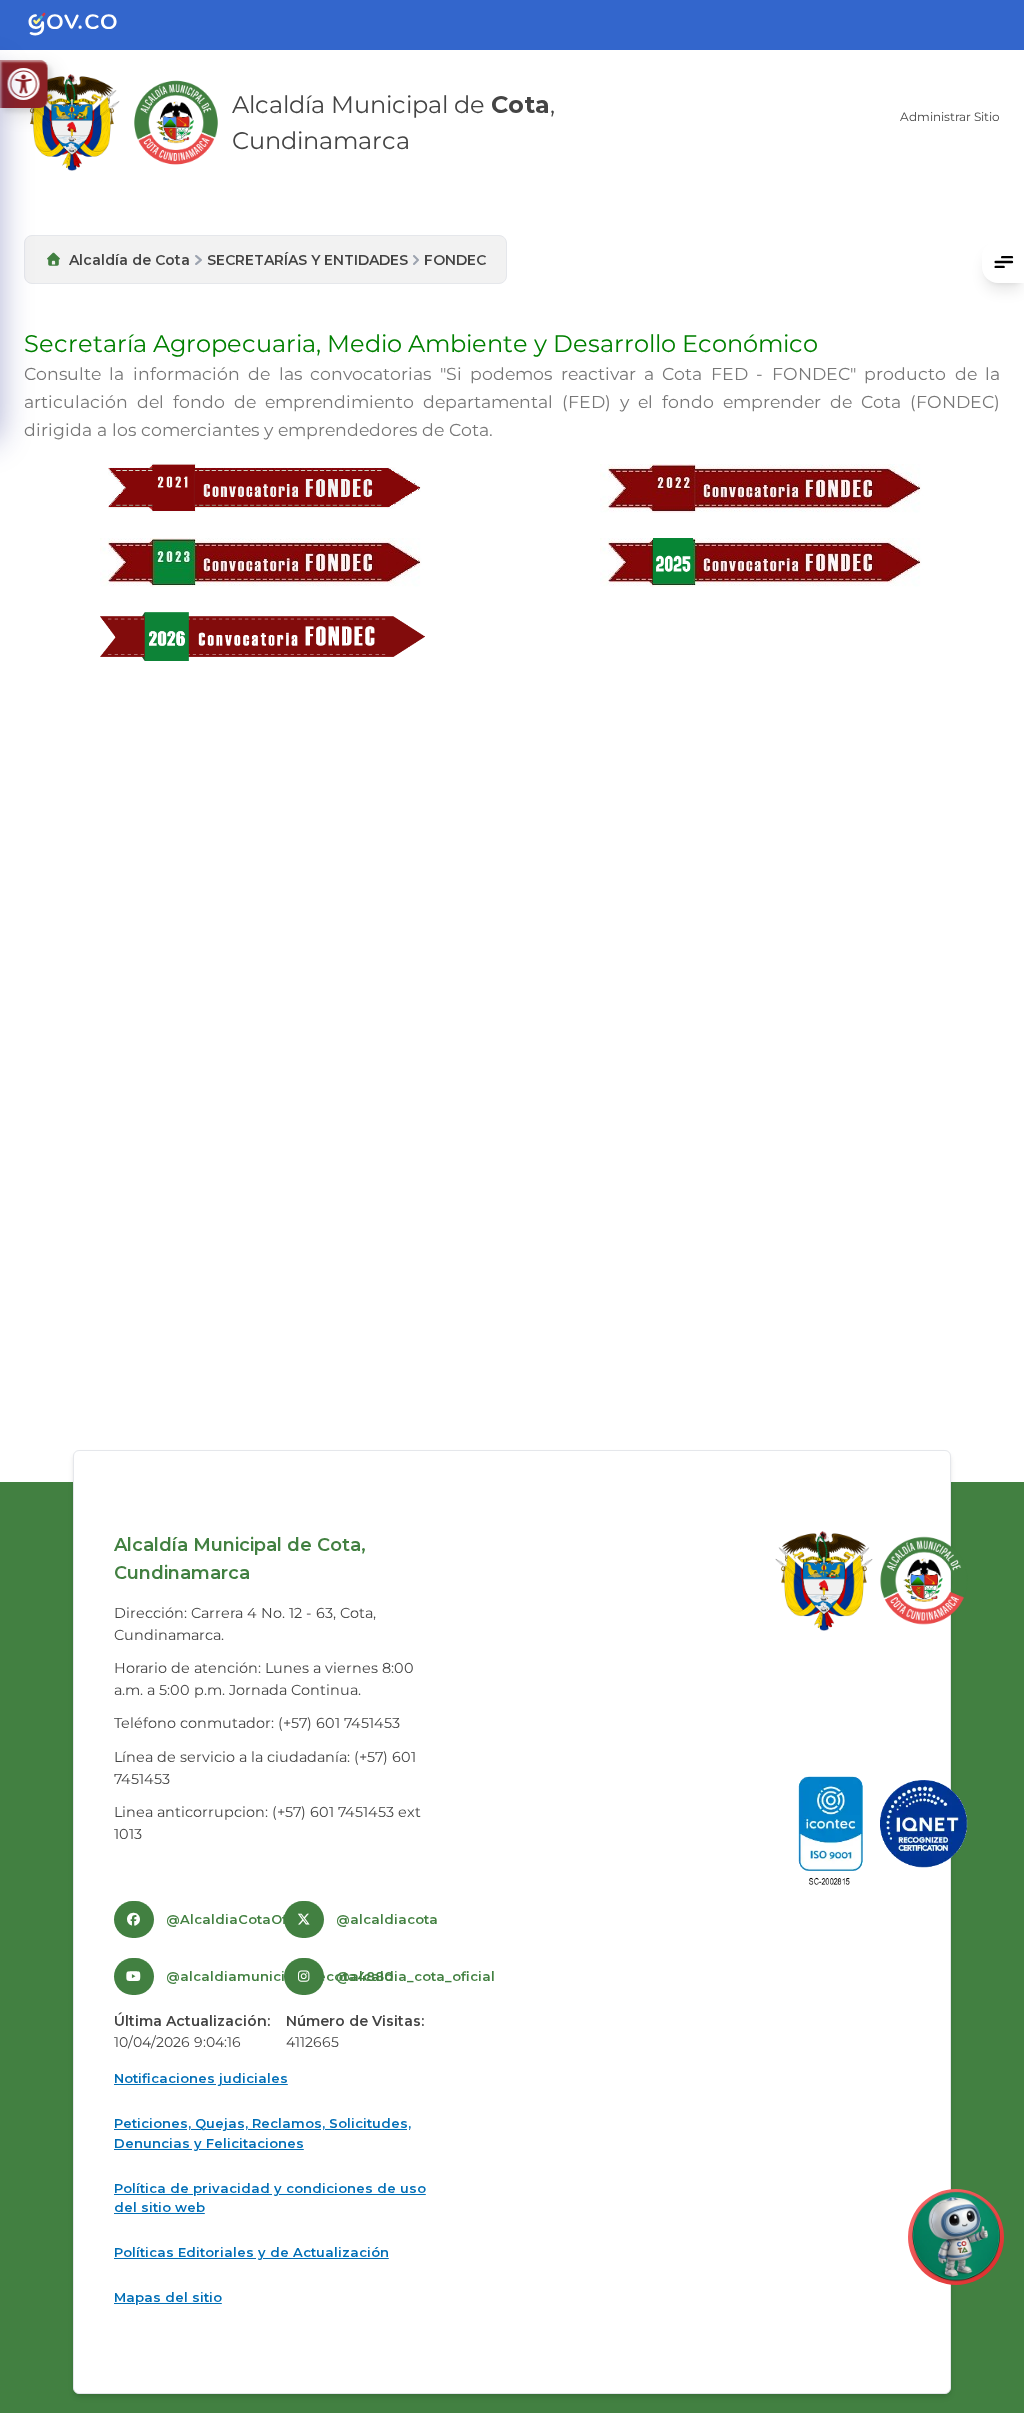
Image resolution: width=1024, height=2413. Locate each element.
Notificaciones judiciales (201, 2078)
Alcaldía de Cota (129, 260)
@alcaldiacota (387, 1919)
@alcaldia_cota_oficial (415, 1976)
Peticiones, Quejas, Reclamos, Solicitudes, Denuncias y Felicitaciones (262, 2133)
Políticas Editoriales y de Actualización (251, 2252)
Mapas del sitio (168, 2297)
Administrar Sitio (950, 116)
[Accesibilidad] (23, 84)
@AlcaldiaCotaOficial (241, 1919)
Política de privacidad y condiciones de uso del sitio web (270, 2198)
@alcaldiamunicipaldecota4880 (279, 1976)
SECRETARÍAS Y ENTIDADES (307, 260)
